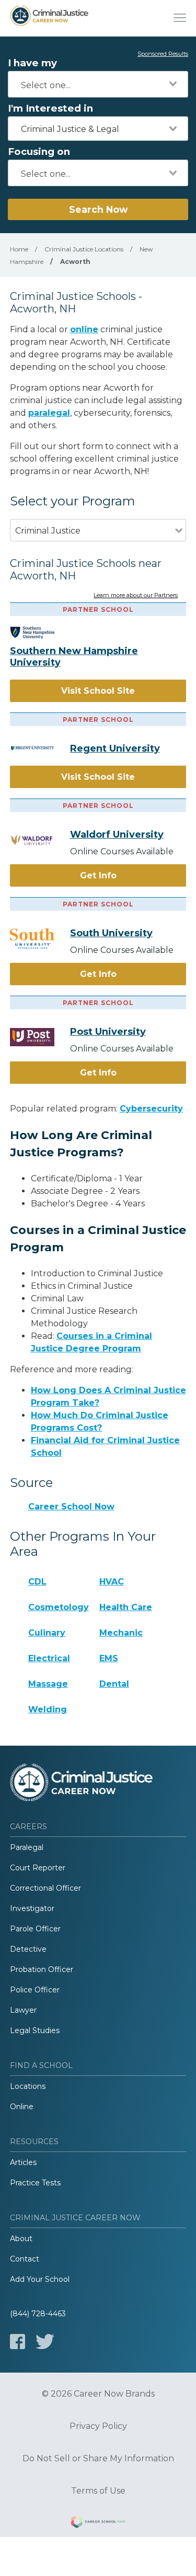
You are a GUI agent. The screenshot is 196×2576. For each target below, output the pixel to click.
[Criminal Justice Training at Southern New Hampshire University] (40, 633)
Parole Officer (35, 1929)
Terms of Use (98, 2491)
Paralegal (27, 1847)
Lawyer (23, 2010)
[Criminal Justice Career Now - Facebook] (18, 2342)
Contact (25, 2259)
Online (22, 2107)
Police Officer (35, 1990)
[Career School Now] (98, 2523)
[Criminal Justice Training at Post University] (40, 1037)
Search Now (98, 209)
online (84, 329)
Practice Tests (35, 2183)
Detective (28, 1949)
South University (111, 933)
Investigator (32, 1908)
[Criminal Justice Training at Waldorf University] (40, 840)
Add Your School (40, 2279)
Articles (23, 2162)
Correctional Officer (45, 1888)
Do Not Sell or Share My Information (98, 2459)
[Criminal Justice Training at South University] (40, 939)
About (21, 2239)
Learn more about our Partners (136, 596)
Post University (108, 1032)
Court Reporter (38, 1868)
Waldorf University (117, 835)
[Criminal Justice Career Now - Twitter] (45, 2342)
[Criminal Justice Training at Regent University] (40, 748)
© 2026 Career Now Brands (98, 2394)
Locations (28, 2086)
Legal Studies (35, 2030)
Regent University (115, 748)
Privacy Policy (98, 2426)
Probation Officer (42, 1969)
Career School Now (71, 1507)
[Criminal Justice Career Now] (49, 18)
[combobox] (98, 84)
